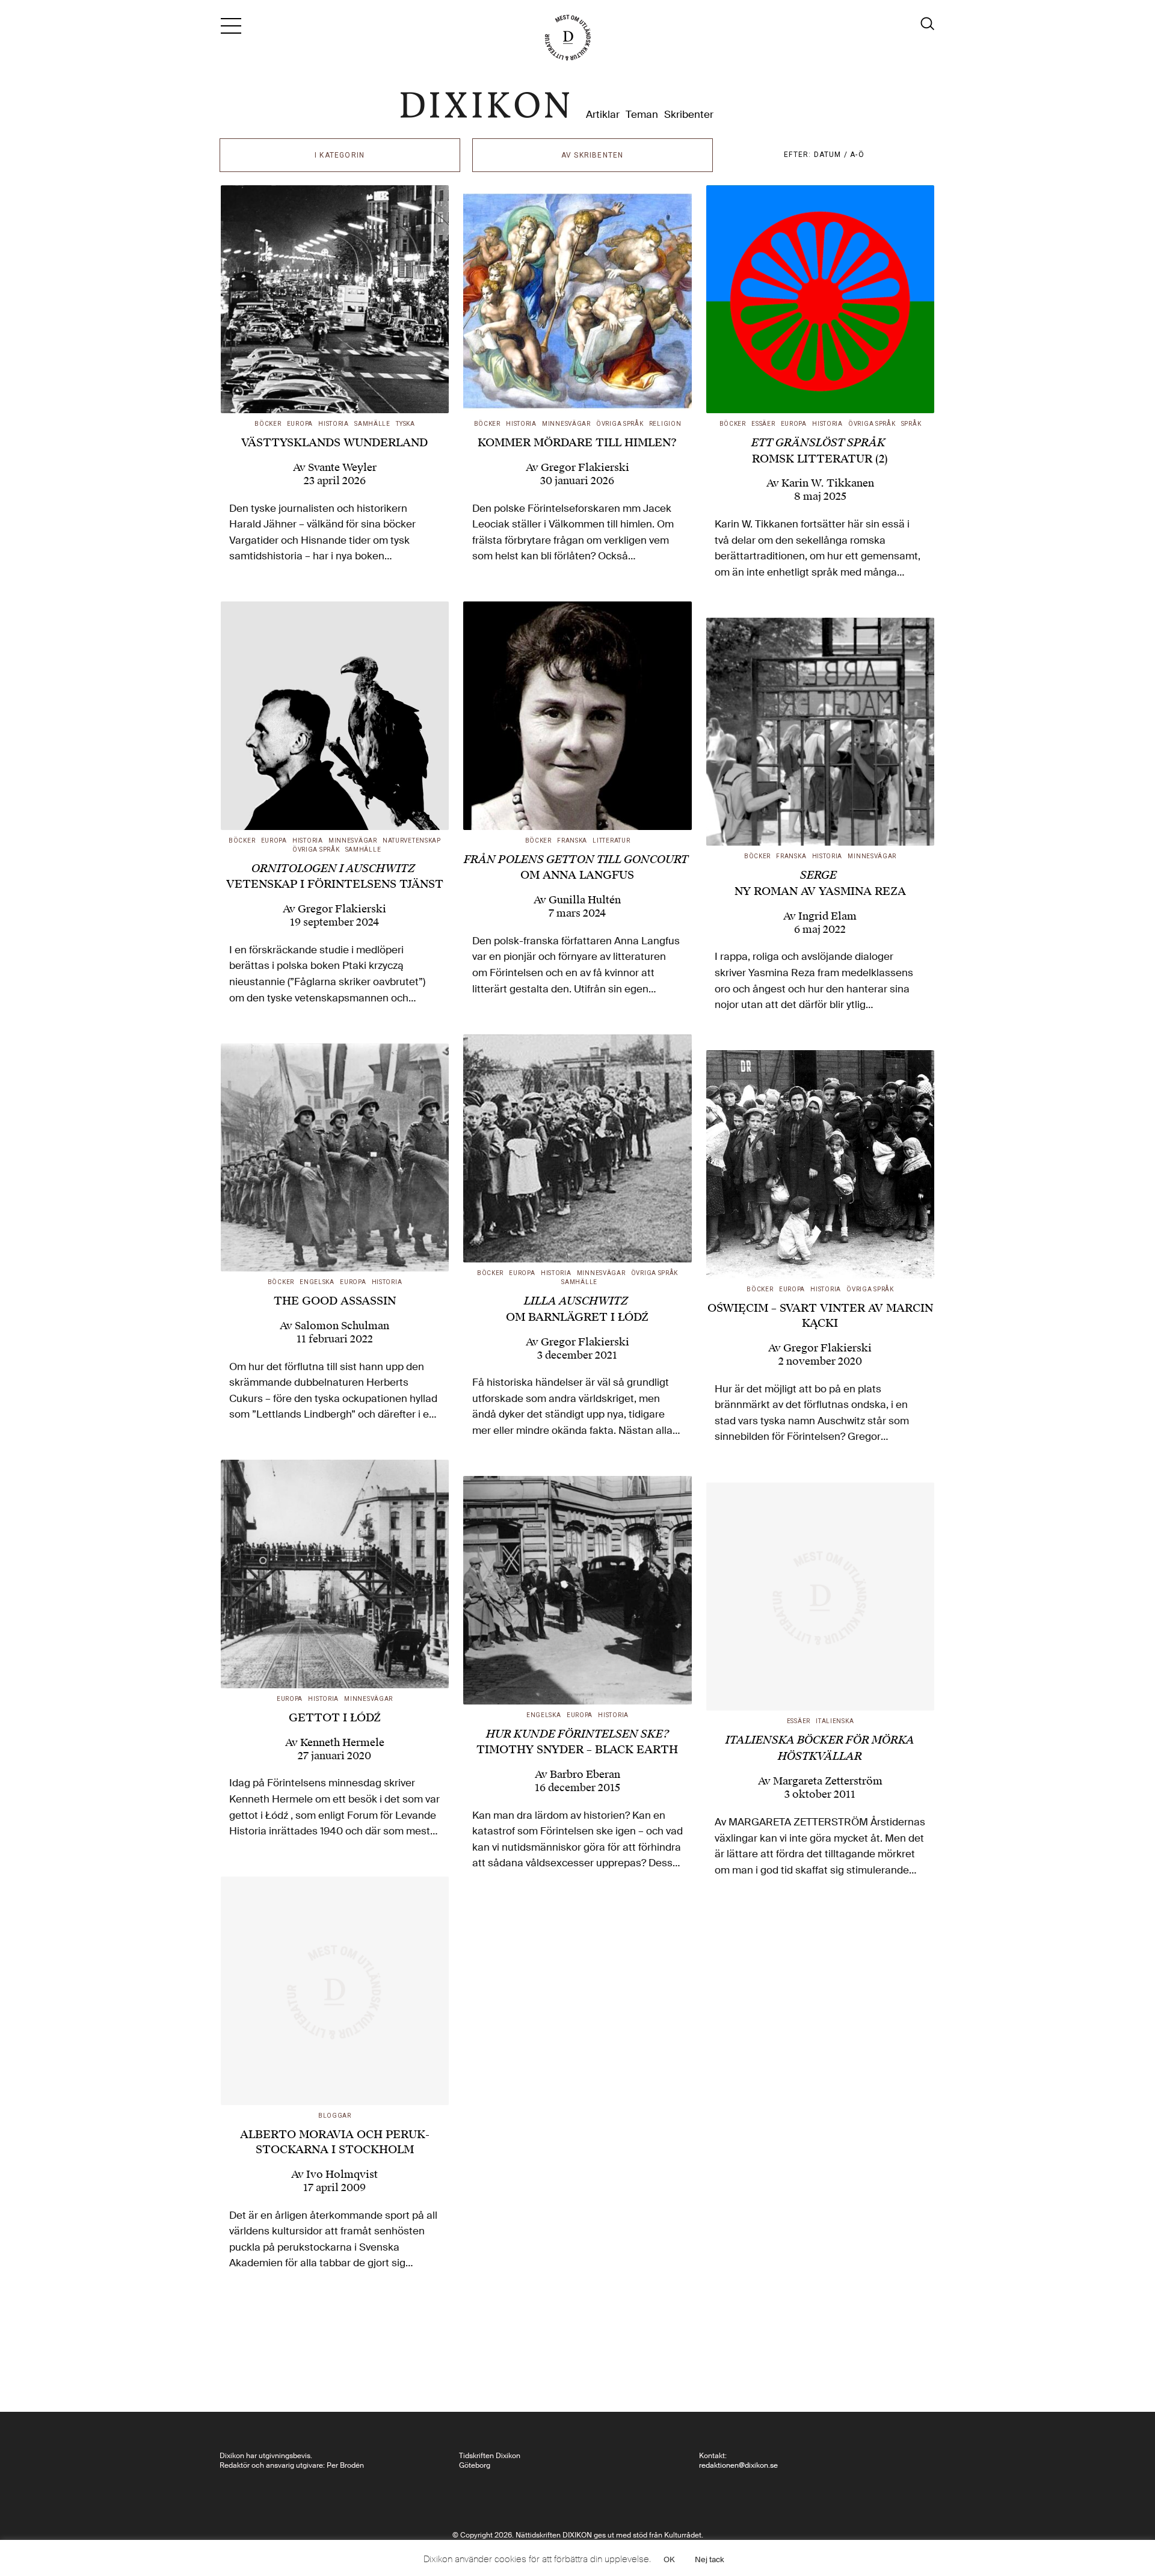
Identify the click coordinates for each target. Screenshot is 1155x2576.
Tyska (405, 424)
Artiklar (603, 115)
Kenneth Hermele (342, 1742)
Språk (911, 424)
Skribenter (689, 115)
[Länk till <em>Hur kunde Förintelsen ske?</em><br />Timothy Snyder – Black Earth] (577, 1590)
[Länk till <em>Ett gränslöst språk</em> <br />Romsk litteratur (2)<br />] (821, 300)
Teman (642, 115)
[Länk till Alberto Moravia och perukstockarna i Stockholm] (335, 1991)
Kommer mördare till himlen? (577, 442)
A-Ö (857, 155)
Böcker (268, 424)
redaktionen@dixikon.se (738, 2465)
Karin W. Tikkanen (828, 483)
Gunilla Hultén (585, 900)
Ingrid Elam (827, 916)
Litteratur (611, 841)
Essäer (763, 424)
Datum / (832, 155)
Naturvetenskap (412, 841)
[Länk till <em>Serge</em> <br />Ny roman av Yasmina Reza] (821, 732)
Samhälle (372, 424)
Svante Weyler (342, 467)
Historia (334, 424)
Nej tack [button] (710, 2559)
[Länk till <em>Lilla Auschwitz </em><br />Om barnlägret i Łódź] (577, 1149)
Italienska (835, 1721)
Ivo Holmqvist (342, 2174)
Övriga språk (620, 424)
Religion (665, 424)
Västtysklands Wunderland (334, 442)
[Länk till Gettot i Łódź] (335, 1574)
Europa (300, 424)
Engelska (317, 1282)
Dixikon (485, 105)
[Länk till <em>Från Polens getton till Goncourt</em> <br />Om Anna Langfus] (577, 716)
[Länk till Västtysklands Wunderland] (335, 300)
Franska (572, 841)
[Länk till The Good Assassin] (335, 1158)
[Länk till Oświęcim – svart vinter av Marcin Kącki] (821, 1164)
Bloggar (335, 2116)
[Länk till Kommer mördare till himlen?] (577, 300)
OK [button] (669, 2559)
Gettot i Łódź (335, 1717)
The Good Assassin (335, 1301)
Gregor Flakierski (585, 467)
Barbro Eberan (585, 1774)
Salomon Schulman (342, 1326)
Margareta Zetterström (828, 1781)
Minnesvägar (566, 424)
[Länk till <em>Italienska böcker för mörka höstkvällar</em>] (821, 1597)
